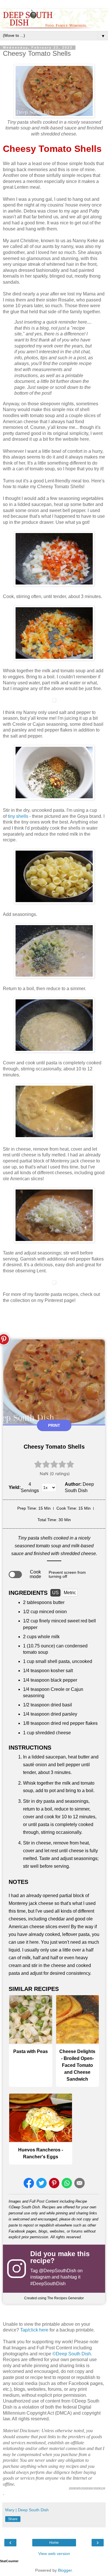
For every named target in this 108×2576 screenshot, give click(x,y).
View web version (54, 2554)
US (55, 1593)
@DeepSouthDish (58, 2271)
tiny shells (18, 816)
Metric (70, 1593)
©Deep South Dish (72, 2354)
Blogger (65, 2570)
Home (54, 2543)
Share (13, 2519)
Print (54, 1425)
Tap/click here (34, 2330)
